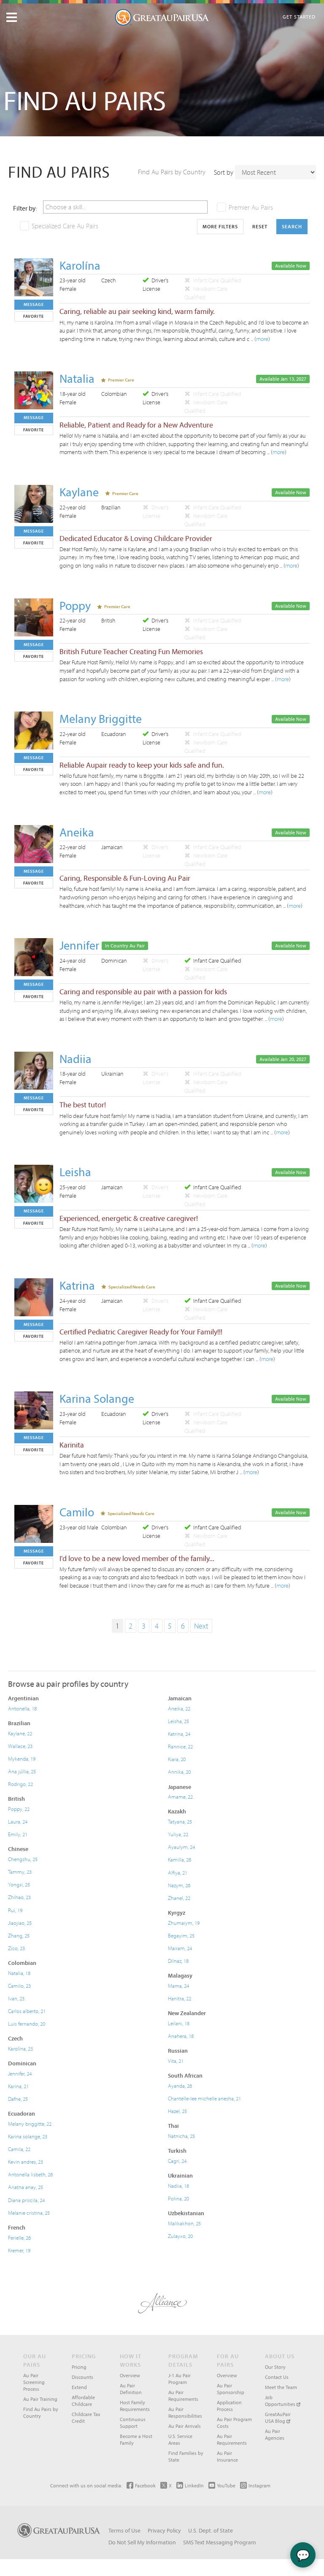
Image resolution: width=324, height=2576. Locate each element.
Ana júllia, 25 (22, 1771)
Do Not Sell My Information (142, 2542)
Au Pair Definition (131, 2389)
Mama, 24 (178, 1986)
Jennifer (79, 945)
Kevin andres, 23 (26, 2162)
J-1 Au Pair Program (180, 2379)
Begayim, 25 (181, 1935)
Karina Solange (97, 1398)
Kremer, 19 (19, 2250)
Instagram (259, 2485)
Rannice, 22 (180, 1746)
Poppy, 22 (19, 1809)
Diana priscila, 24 (26, 2200)
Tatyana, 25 (180, 1821)
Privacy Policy (164, 2530)
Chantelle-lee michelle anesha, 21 (204, 2098)
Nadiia (76, 1059)
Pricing (79, 2367)
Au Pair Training (40, 2399)
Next (201, 1626)
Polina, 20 (178, 2198)
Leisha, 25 (178, 1721)
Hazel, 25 (177, 2111)
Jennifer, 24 (20, 2073)
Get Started (299, 17)
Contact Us (277, 2377)
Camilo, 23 (19, 1986)
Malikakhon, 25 (184, 2223)
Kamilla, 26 (180, 1859)
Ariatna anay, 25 (26, 2187)
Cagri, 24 (177, 2161)
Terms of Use (124, 2530)
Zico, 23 (16, 1948)
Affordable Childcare (83, 2401)
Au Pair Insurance (227, 2456)
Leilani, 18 (179, 2023)
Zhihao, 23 (19, 1897)
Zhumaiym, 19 (184, 1923)
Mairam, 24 (180, 1948)
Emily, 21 (18, 1834)
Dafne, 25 (18, 2099)
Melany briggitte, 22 (30, 2124)
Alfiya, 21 (178, 1872)
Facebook (145, 2485)
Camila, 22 (19, 2149)
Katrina (77, 1285)
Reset (260, 226)
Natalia (77, 378)
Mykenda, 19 (22, 1759)
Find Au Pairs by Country (172, 172)
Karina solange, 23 (28, 2136)
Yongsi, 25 (19, 1884)
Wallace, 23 (20, 1746)
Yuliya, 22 (178, 1834)
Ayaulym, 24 (181, 1847)
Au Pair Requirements (183, 2396)
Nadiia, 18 (178, 2186)
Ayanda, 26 (180, 2086)
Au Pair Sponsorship (231, 2389)
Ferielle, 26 (19, 2238)
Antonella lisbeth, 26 (30, 2174)
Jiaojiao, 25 (20, 1923)
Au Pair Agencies (275, 2434)
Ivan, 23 (16, 1998)
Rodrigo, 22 (20, 1784)
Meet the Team (281, 2387)
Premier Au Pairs (251, 207)
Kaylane (79, 492)
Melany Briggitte (101, 718)
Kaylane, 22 (20, 1733)
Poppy (75, 605)
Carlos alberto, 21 (27, 2011)
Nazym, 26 (179, 1885)
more (262, 339)
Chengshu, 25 (23, 1859)
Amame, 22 (180, 1797)
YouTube (226, 2485)
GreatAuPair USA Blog (278, 2418)
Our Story (275, 2367)
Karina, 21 (18, 2086)
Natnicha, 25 (181, 2136)
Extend (79, 2387)
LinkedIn (194, 2485)
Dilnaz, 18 (178, 1961)
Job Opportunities (281, 2401)
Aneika (77, 832)
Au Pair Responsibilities (185, 2412)
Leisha (75, 1172)
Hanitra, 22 (180, 1998)
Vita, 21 (176, 2061)
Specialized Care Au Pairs (65, 226)
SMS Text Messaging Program (220, 2542)
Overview (130, 2375)
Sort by (224, 172)
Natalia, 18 (19, 1973)
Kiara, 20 (177, 1759)
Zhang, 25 (19, 1935)
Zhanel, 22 (179, 1898)
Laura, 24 (18, 1821)
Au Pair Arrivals (185, 2426)
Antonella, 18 (22, 1708)
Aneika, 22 (179, 1708)
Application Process (229, 2406)
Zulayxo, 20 (180, 2236)
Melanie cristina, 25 (29, 2213)
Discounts (82, 2377)
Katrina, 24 (179, 1734)
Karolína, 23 (20, 2048)
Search (292, 226)
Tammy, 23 (20, 1872)
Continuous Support (133, 2423)
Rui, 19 (15, 1910)
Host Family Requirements (135, 2406)
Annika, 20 (179, 1772)
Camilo (77, 1512)
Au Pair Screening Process (34, 2382)
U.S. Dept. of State (211, 2530)
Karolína (80, 265)
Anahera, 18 (181, 2036)
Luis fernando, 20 (27, 2024)
